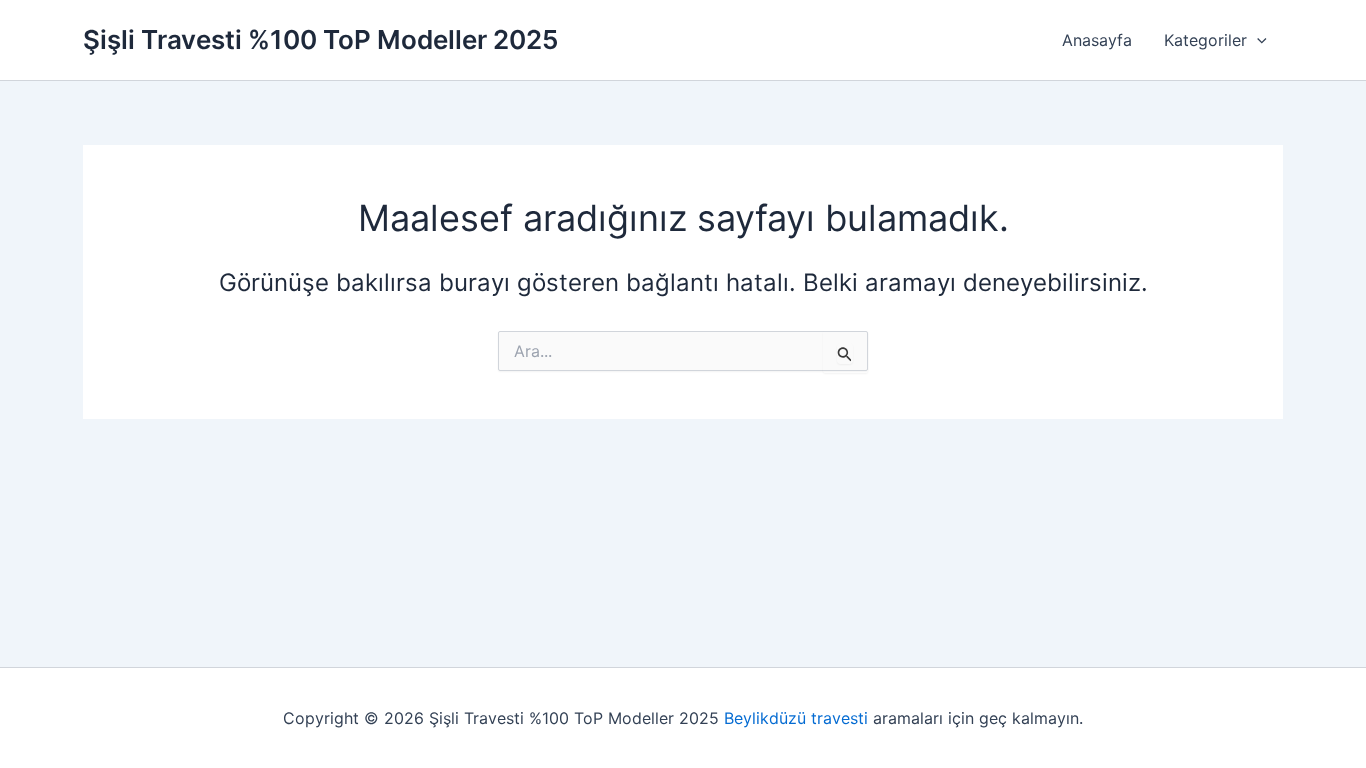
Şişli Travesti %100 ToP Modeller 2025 (320, 39)
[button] (1257, 40)
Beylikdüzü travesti (796, 718)
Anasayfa (1097, 40)
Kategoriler (1205, 40)
